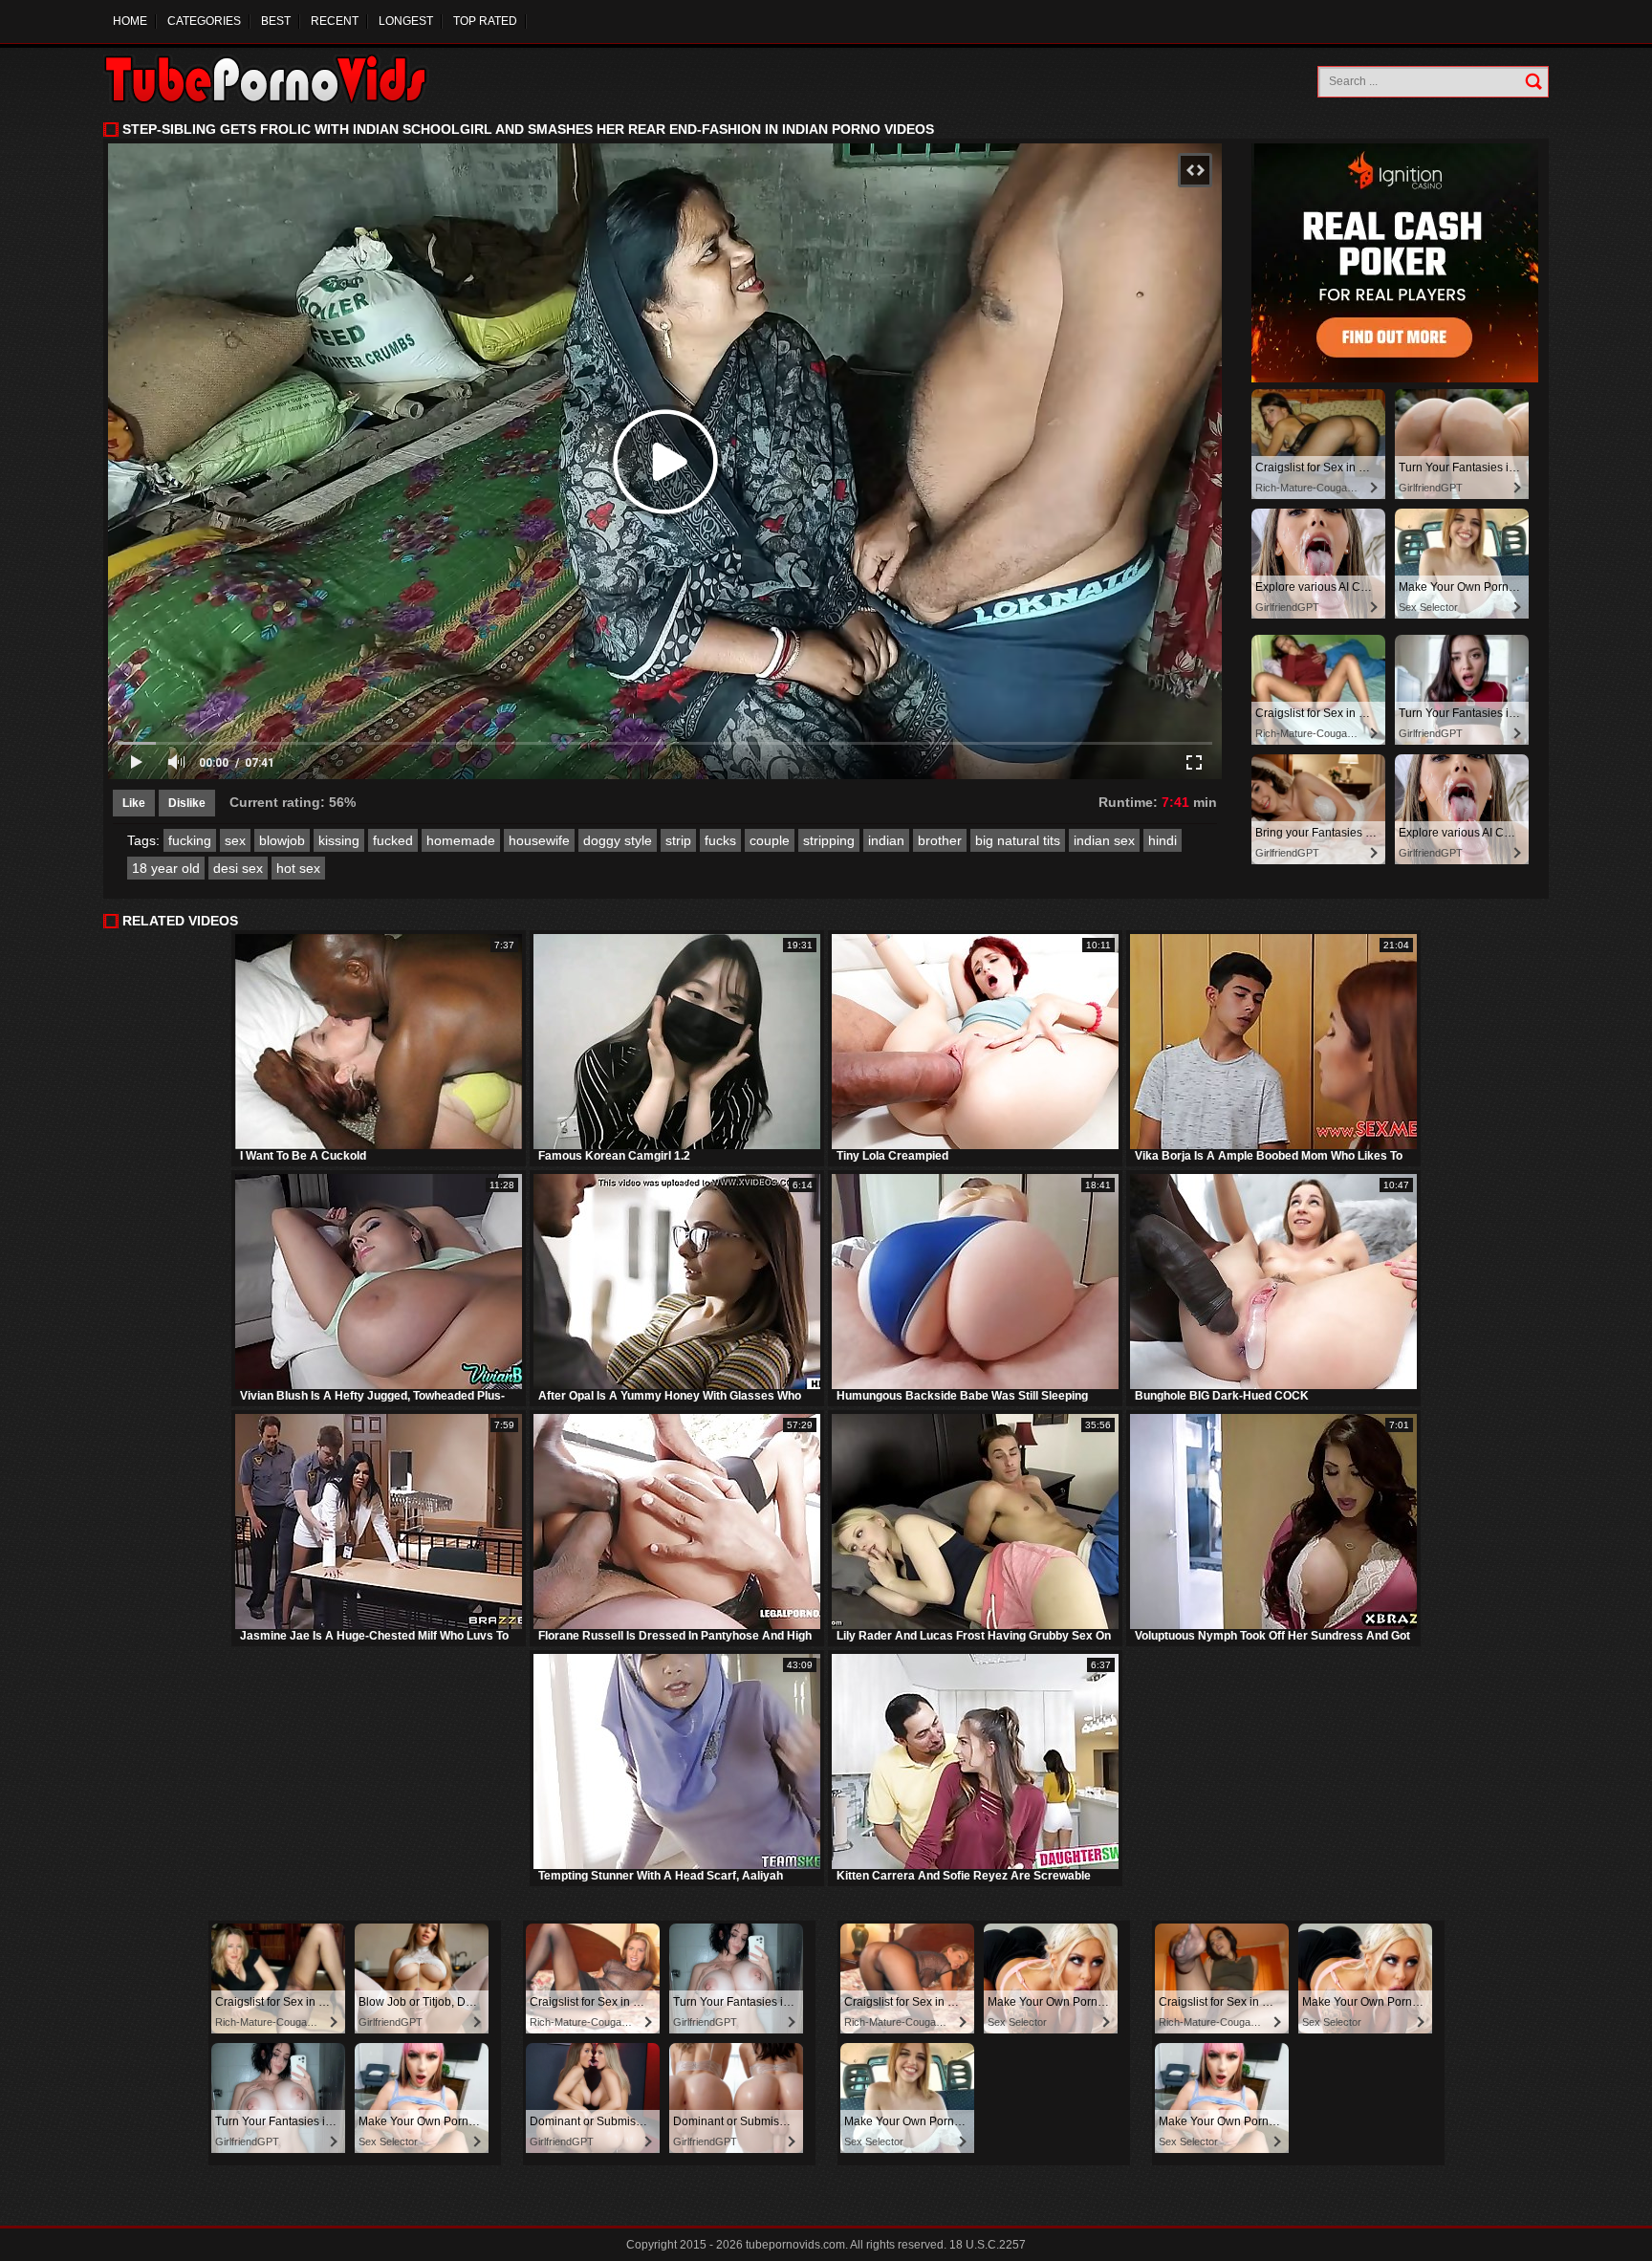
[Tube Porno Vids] (275, 79)
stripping (829, 840)
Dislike (187, 803)
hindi (1163, 840)
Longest (406, 21)
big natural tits (1018, 840)
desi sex (238, 868)
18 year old (166, 868)
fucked (393, 840)
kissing (339, 840)
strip (678, 840)
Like (134, 803)
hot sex (298, 868)
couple (770, 840)
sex (235, 840)
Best (276, 21)
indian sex (1104, 840)
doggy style (618, 840)
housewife (539, 840)
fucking (190, 840)
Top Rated (485, 21)
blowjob (282, 840)
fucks (720, 840)
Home (130, 21)
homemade (461, 840)
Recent (335, 21)
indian (886, 840)
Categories (204, 21)
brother (940, 840)
